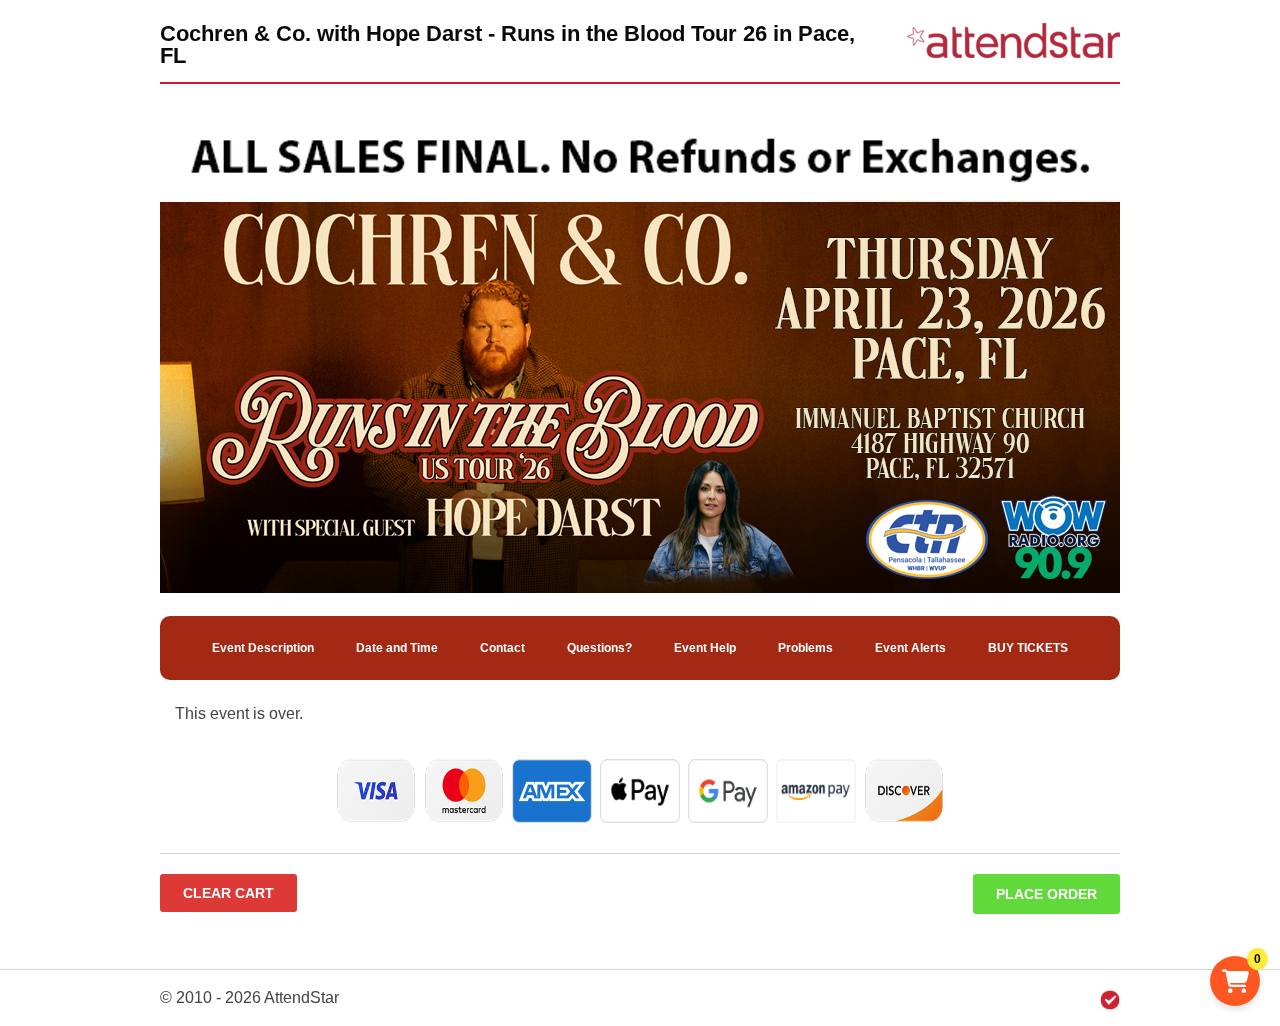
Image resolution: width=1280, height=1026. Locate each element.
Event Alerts (910, 648)
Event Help (705, 648)
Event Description (263, 648)
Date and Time (397, 648)
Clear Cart (228, 893)
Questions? (599, 648)
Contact (502, 648)
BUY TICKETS (1028, 648)
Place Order (1046, 894)
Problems (805, 648)
